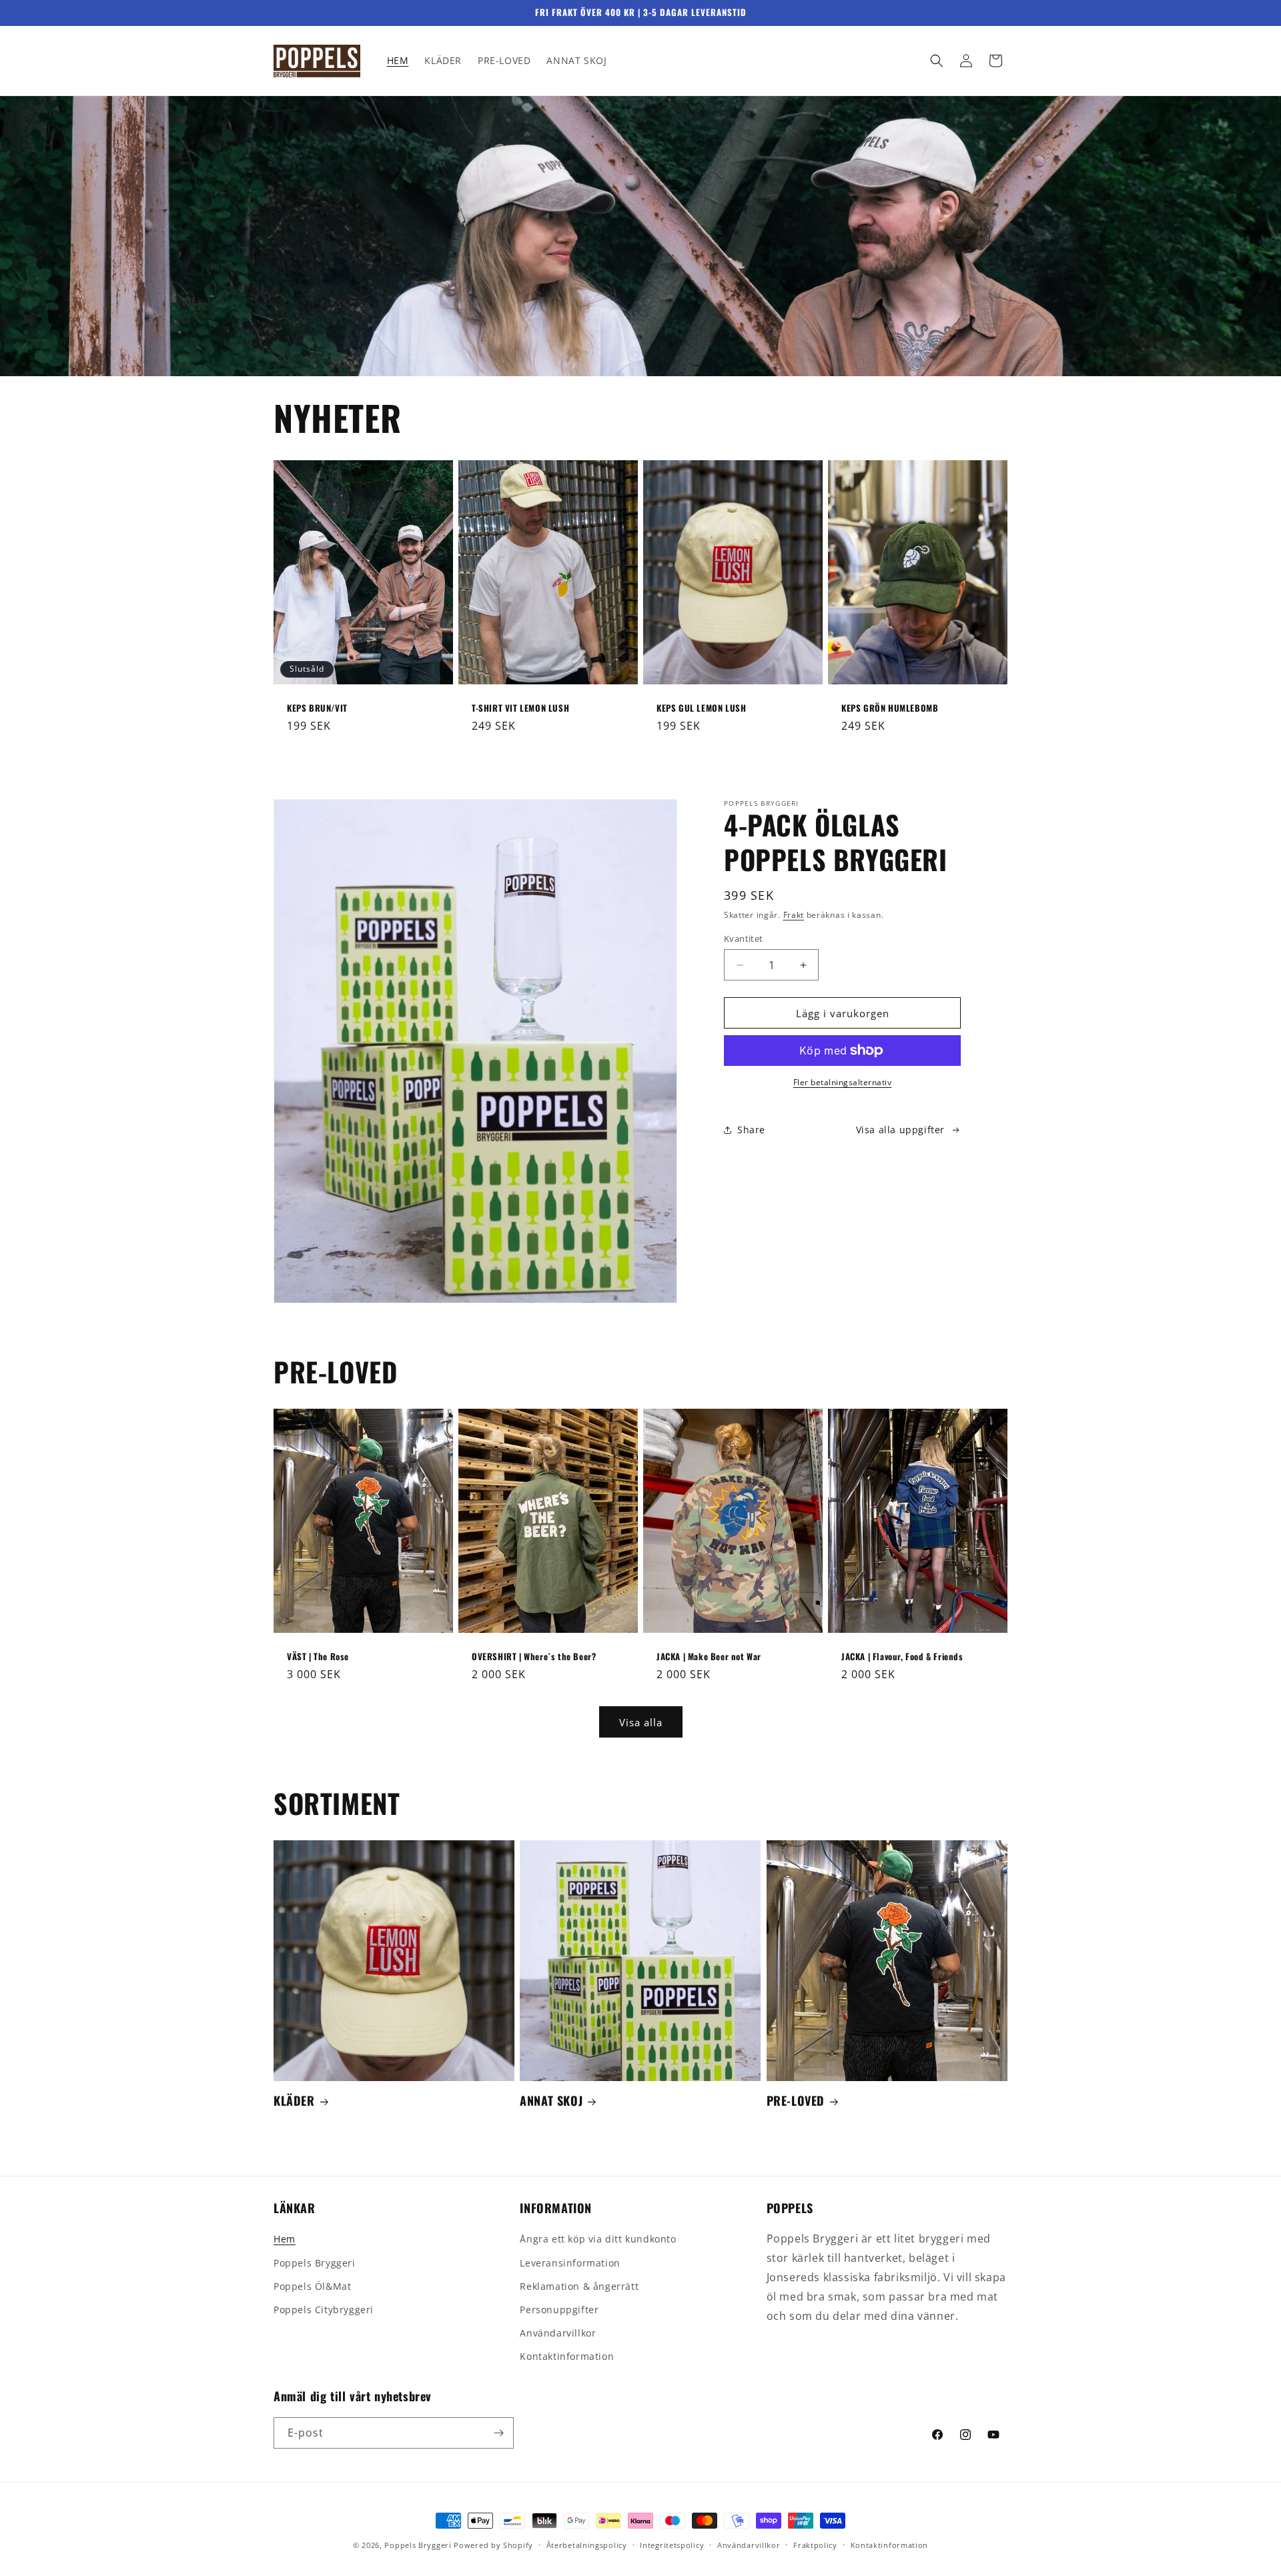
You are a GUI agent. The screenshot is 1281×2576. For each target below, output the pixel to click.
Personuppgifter (559, 2310)
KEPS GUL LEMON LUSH (701, 708)
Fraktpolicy (815, 2545)
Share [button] (751, 1130)
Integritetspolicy (672, 2545)
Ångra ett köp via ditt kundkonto (598, 2239)
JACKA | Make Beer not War (709, 1657)
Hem (285, 2239)
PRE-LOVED (796, 2101)
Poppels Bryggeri (315, 2263)
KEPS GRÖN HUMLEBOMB (890, 708)
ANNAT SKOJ (551, 2101)
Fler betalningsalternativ (843, 1082)
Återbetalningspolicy (587, 2545)
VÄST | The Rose (318, 1657)
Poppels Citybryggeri (324, 2310)
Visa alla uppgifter (900, 1130)
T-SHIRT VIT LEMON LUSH (520, 708)
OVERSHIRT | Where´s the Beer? (534, 1657)
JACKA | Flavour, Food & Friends (902, 1657)
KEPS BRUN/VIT (317, 708)
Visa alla (641, 1722)
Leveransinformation (570, 2263)
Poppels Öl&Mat (312, 2286)
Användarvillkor (558, 2333)
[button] (937, 61)
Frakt (794, 915)
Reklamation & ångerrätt (579, 2286)
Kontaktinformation (567, 2356)
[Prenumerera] (498, 2433)
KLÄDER (294, 2101)
